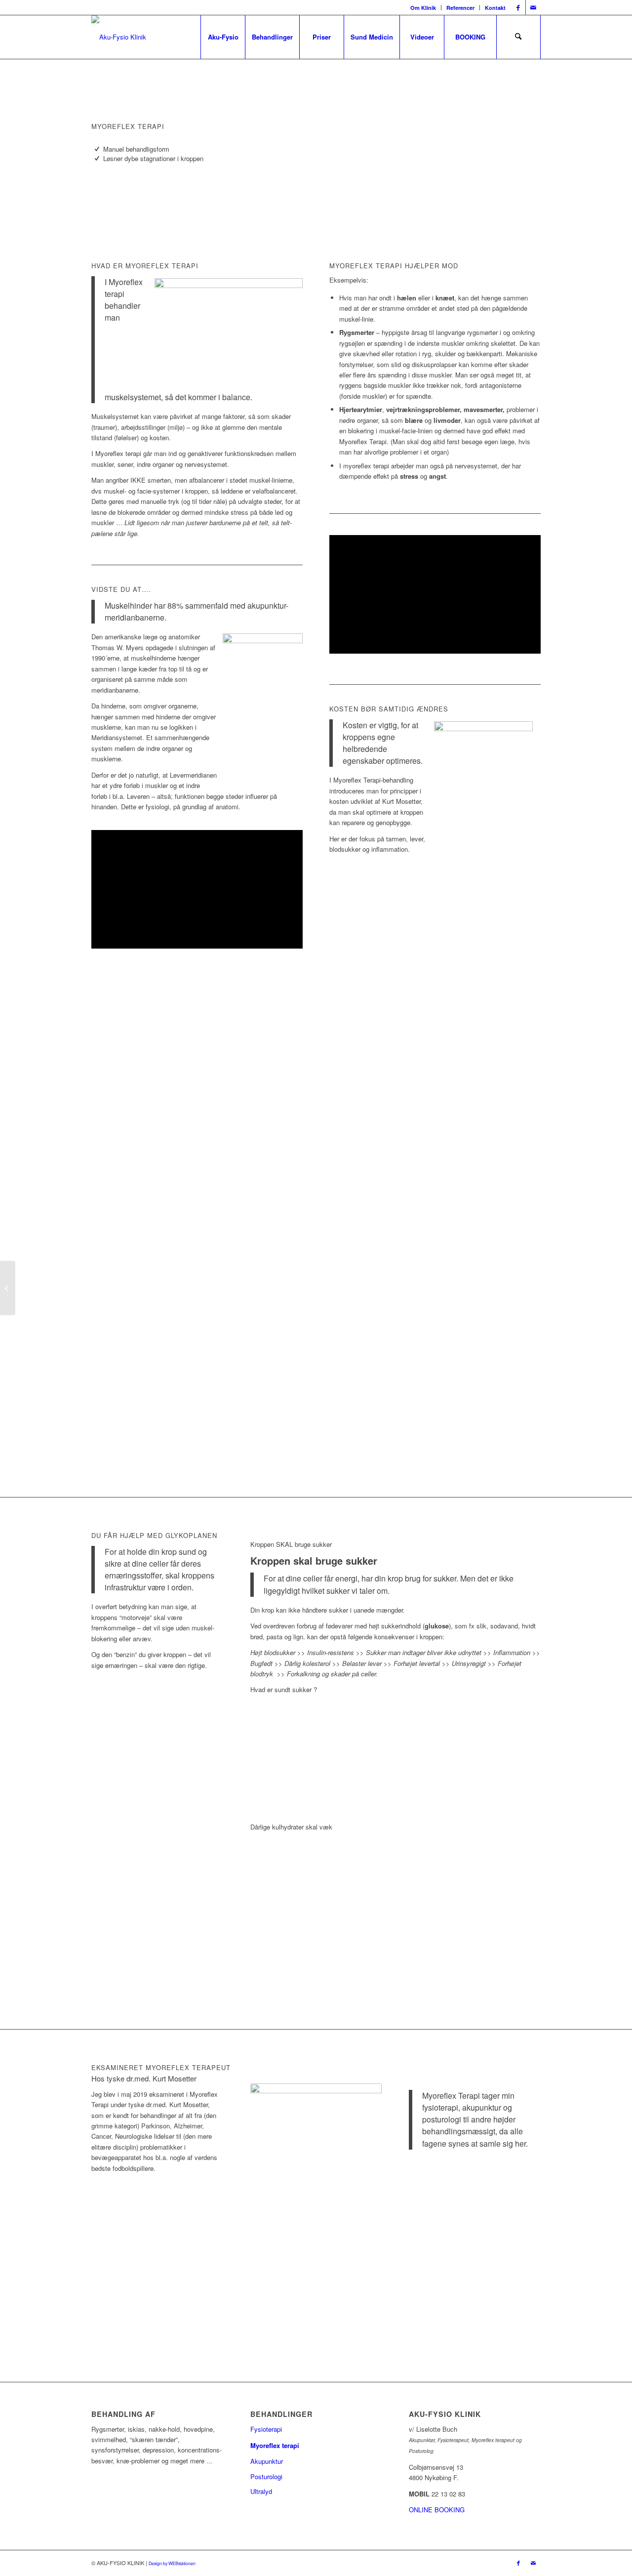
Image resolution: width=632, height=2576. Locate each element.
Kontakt (495, 8)
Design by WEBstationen (172, 2563)
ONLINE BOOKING (437, 2510)
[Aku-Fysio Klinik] (119, 37)
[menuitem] (423, 8)
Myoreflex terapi (275, 2445)
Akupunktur (267, 2461)
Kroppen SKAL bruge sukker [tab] (291, 1544)
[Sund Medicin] (8, 1288)
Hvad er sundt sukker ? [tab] (284, 1689)
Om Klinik (423, 8)
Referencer (460, 8)
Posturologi (266, 2476)
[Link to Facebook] (518, 7)
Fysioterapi (266, 2429)
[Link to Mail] (533, 7)
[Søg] (518, 37)
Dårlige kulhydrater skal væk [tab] (291, 1827)
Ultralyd (261, 2491)
